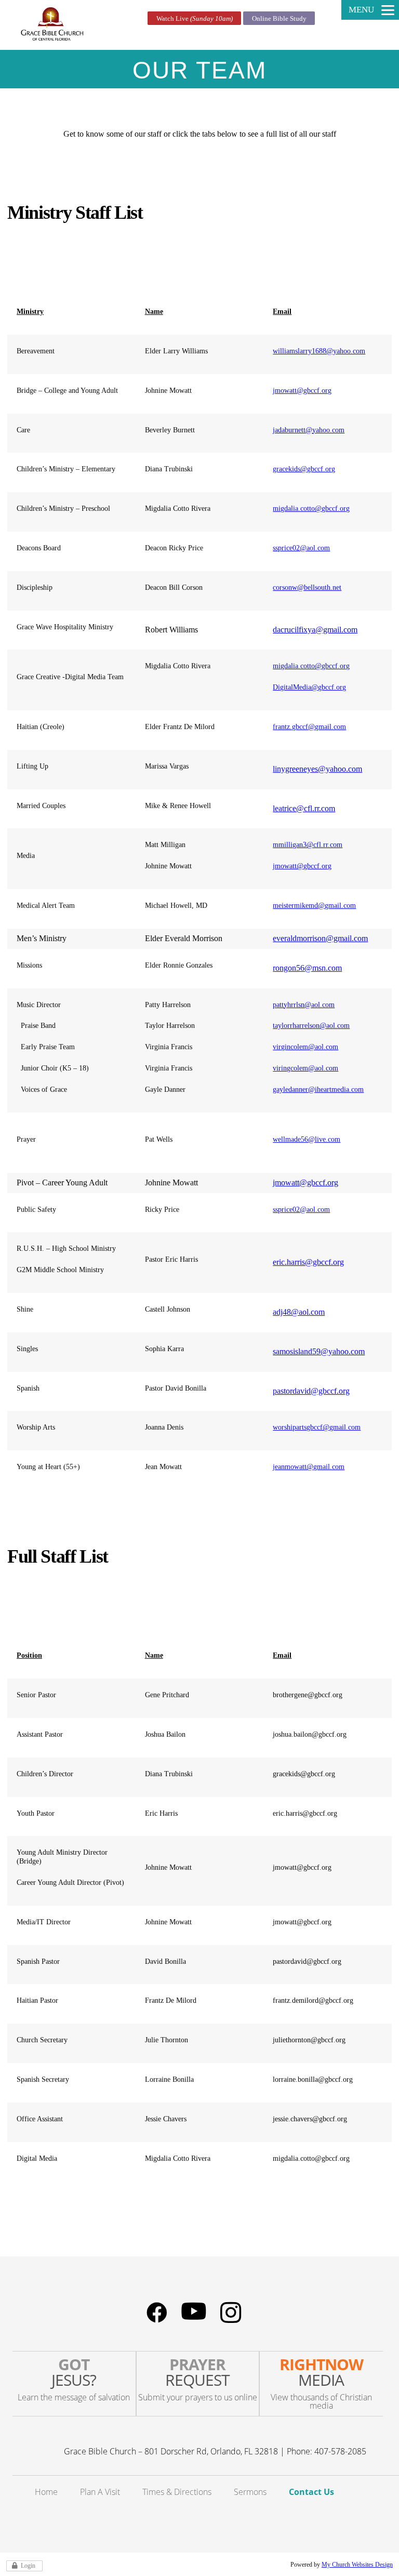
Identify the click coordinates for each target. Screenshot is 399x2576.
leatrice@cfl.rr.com (304, 808)
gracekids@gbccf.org (304, 469)
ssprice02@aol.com (301, 548)
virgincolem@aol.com (305, 1047)
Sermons (250, 2492)
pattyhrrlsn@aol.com (304, 1005)
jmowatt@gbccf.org (302, 391)
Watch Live (195, 18)
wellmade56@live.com (307, 1139)
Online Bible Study (279, 18)
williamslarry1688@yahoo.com (319, 351)
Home (46, 2492)
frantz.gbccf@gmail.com (309, 727)
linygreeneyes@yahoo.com (317, 769)
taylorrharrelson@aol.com (311, 1026)
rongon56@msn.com (307, 968)
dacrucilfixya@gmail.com (315, 630)
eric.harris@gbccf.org (308, 1262)
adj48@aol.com (299, 1312)
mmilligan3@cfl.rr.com (308, 845)
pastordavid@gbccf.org (311, 1391)
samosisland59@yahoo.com (319, 1351)
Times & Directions (177, 2492)
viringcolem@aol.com (305, 1068)
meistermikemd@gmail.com (314, 906)
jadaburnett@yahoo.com (309, 430)
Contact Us (311, 2492)
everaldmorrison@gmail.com (320, 938)
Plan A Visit (100, 2492)
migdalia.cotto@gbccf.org (311, 508)
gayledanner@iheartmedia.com (318, 1089)
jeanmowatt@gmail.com (309, 1467)
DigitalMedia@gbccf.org (309, 687)
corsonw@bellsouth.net (307, 587)
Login (28, 2566)
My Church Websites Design (357, 2565)
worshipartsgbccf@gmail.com (317, 1427)
